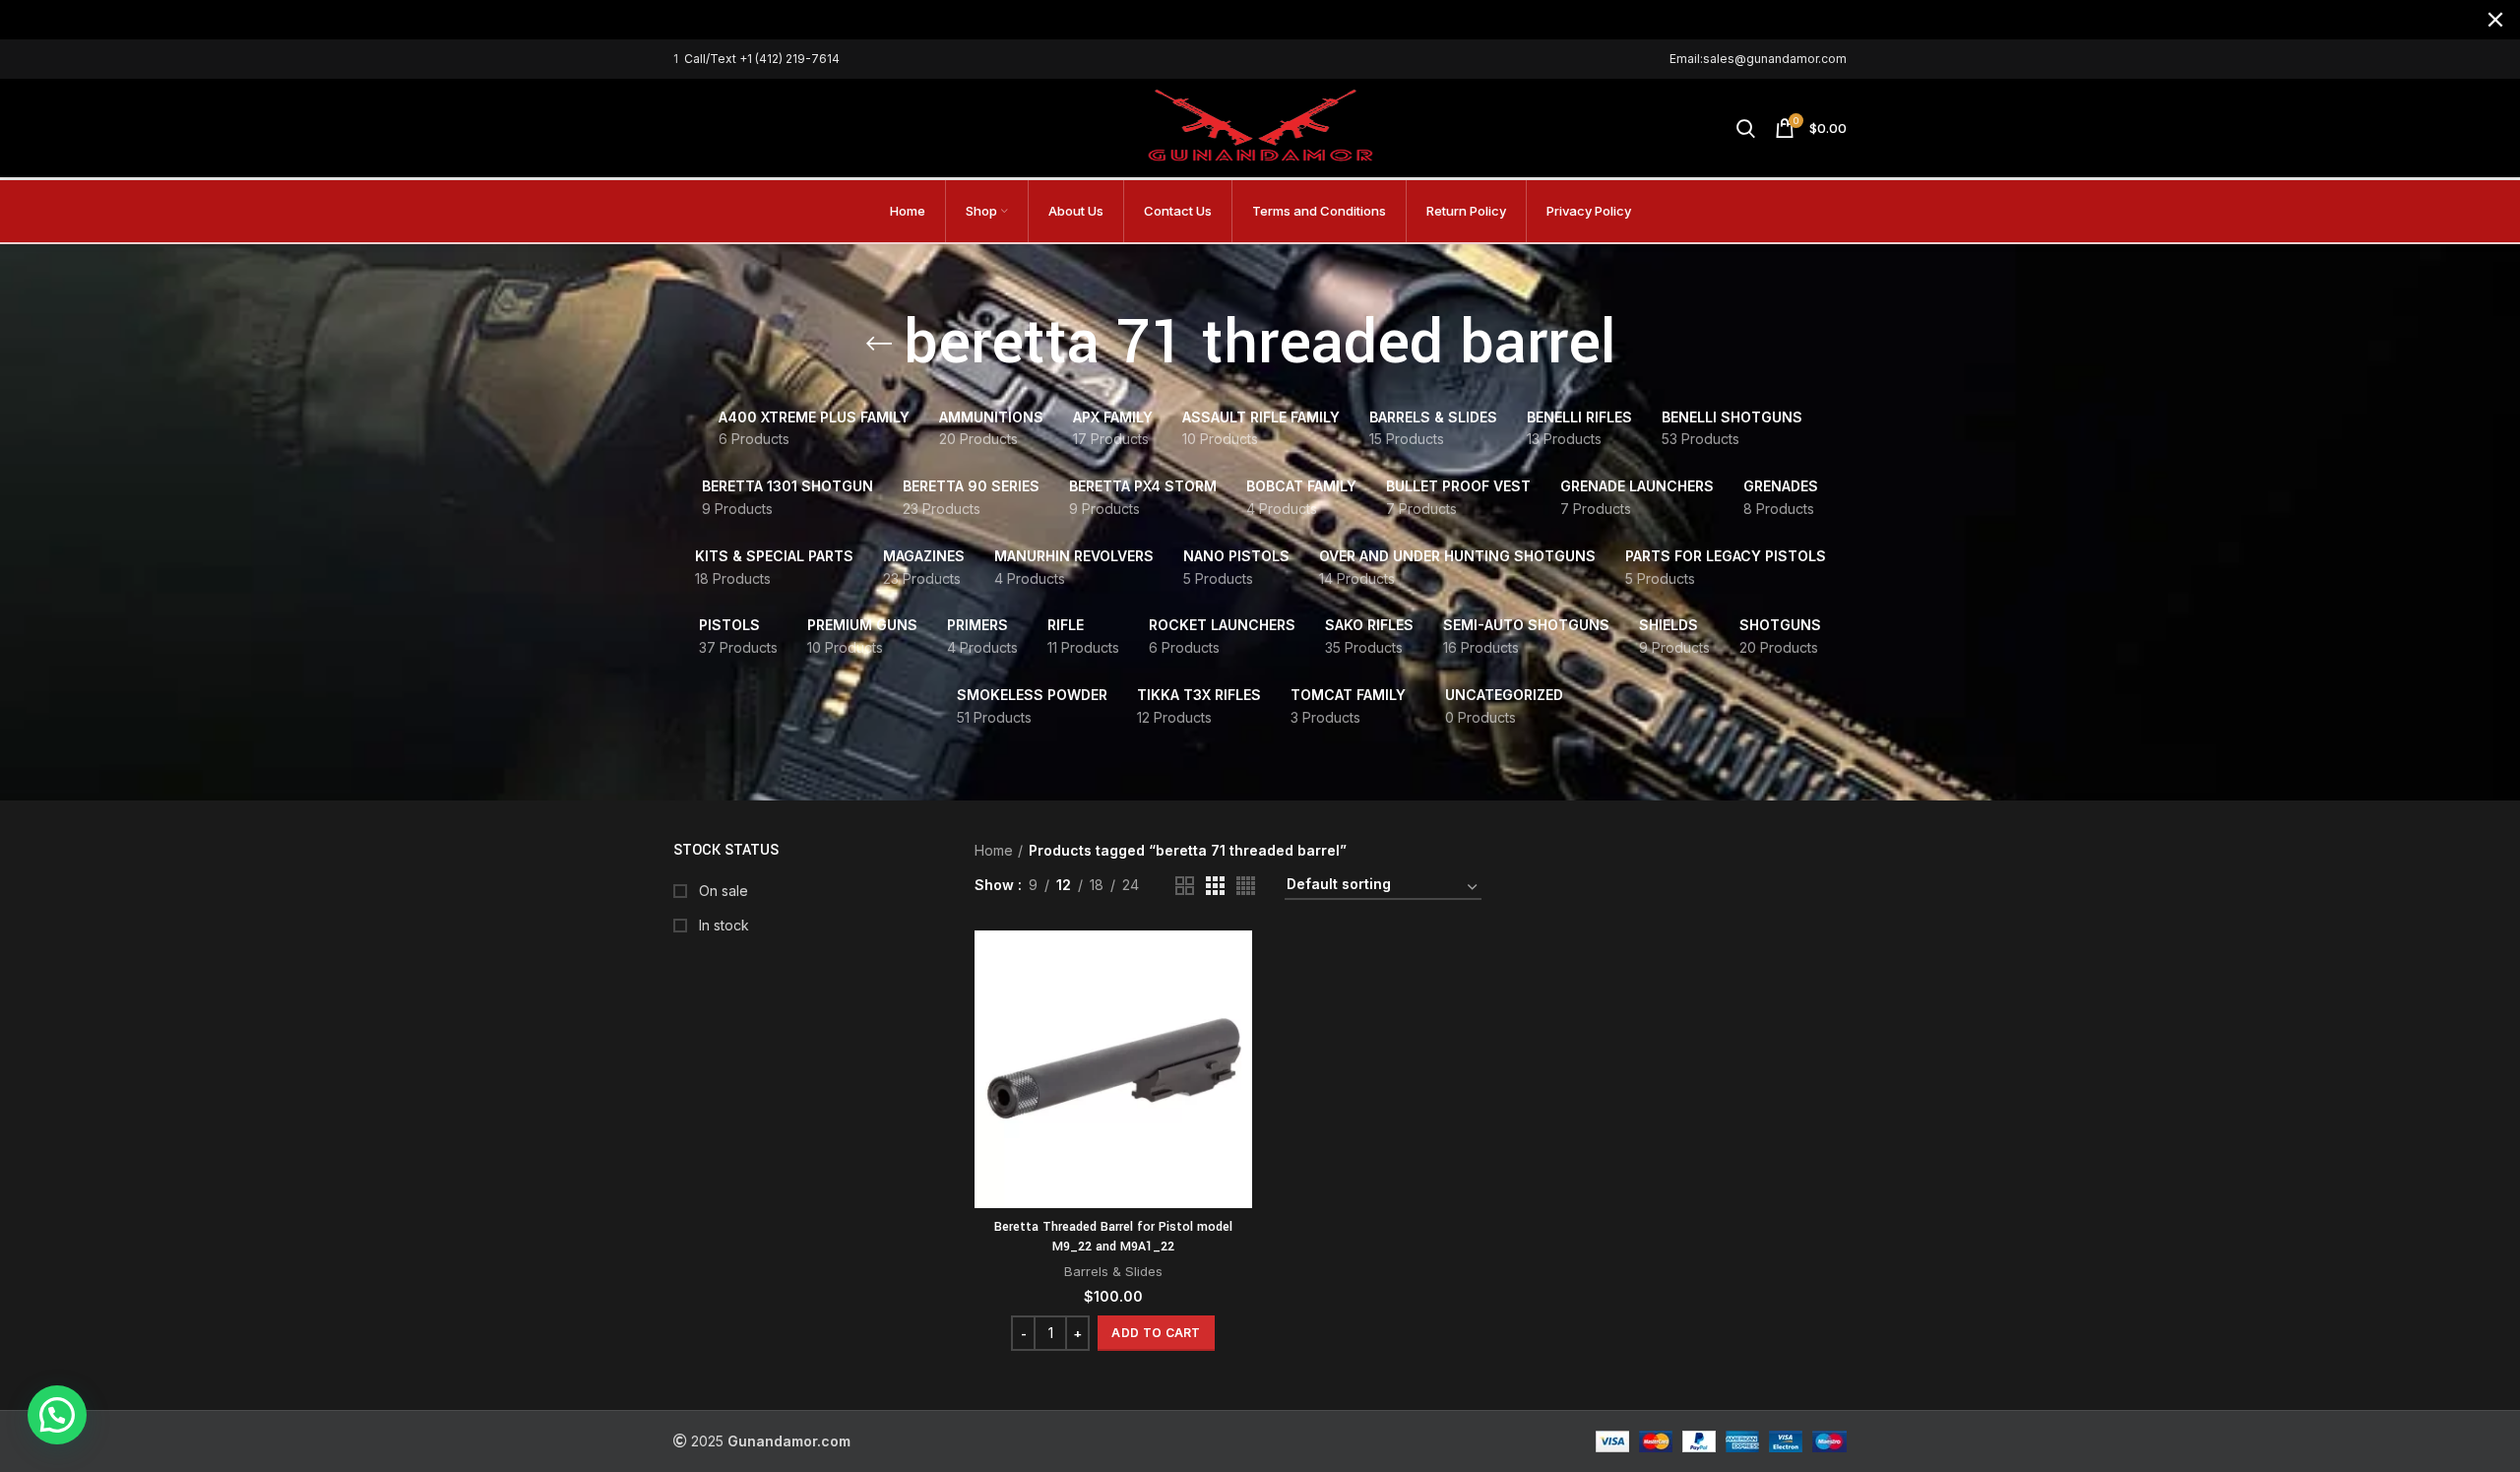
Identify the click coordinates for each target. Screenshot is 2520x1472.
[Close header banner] (2495, 20)
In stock (722, 925)
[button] (1156, 1333)
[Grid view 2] (1185, 886)
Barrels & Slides (1113, 1271)
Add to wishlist (1237, 1051)
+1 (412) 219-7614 (789, 59)
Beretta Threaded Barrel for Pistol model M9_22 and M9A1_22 (1113, 1237)
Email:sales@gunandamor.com (1758, 59)
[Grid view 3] (1215, 886)
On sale (722, 891)
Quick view (1237, 1007)
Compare (1237, 962)
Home (994, 850)
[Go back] (879, 344)
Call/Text (712, 59)
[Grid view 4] (1246, 886)
